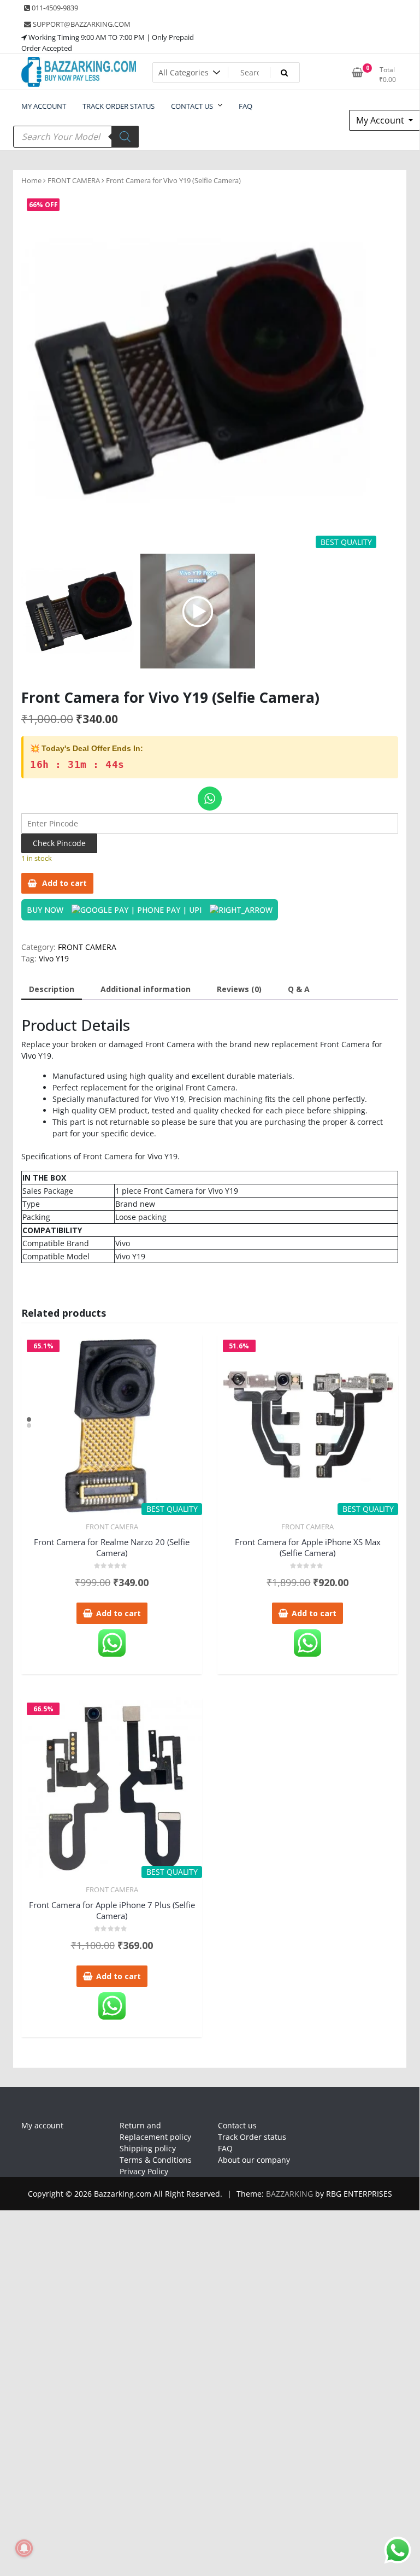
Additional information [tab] (146, 989)
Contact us (237, 2125)
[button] (363, 376)
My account (42, 2125)
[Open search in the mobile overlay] (76, 137)
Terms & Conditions (156, 2160)
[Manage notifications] (24, 2548)
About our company (254, 2160)
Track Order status (252, 2137)
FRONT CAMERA (74, 180)
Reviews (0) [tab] (239, 989)
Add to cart (64, 883)
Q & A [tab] (299, 989)
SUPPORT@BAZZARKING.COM (81, 24)
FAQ (225, 2148)
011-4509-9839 (54, 8)
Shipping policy (148, 2148)
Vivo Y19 (54, 958)
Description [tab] (52, 989)
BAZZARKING (289, 2194)
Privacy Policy (144, 2171)
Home (31, 180)
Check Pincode (59, 843)
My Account (381, 120)
